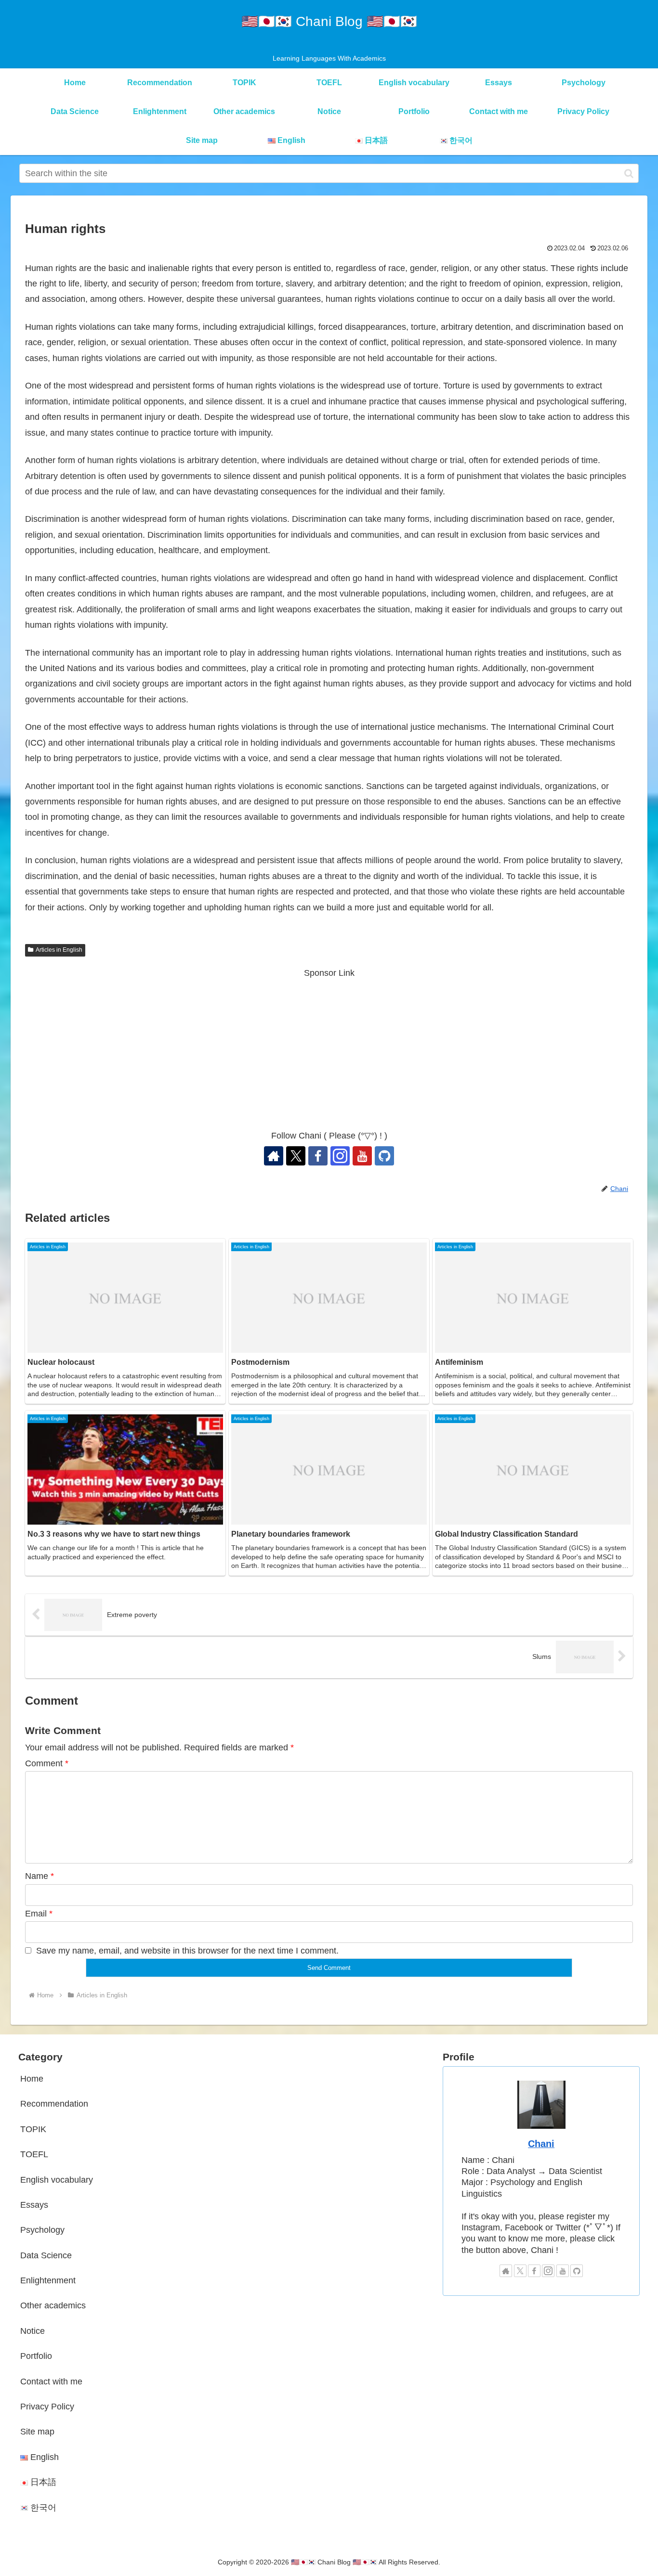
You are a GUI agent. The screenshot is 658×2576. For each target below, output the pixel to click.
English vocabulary (57, 2180)
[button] (629, 173)
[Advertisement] (329, 1049)
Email (39, 1914)
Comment (47, 1763)
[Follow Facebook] (318, 1156)
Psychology (42, 2230)
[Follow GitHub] (384, 1156)
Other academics (53, 2305)
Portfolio (36, 2356)
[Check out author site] (274, 1156)
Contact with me (51, 2382)
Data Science (46, 2255)
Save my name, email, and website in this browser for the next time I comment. (187, 1951)
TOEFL (34, 2154)
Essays (34, 2205)
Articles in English (59, 950)
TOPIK (33, 2129)
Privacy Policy (47, 2407)
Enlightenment (48, 2280)
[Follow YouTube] (362, 1156)
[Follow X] (296, 1156)
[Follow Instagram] (340, 1156)
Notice (33, 2331)
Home (32, 2079)
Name (39, 1876)
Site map (37, 2432)
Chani (541, 2144)
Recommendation (54, 2104)
